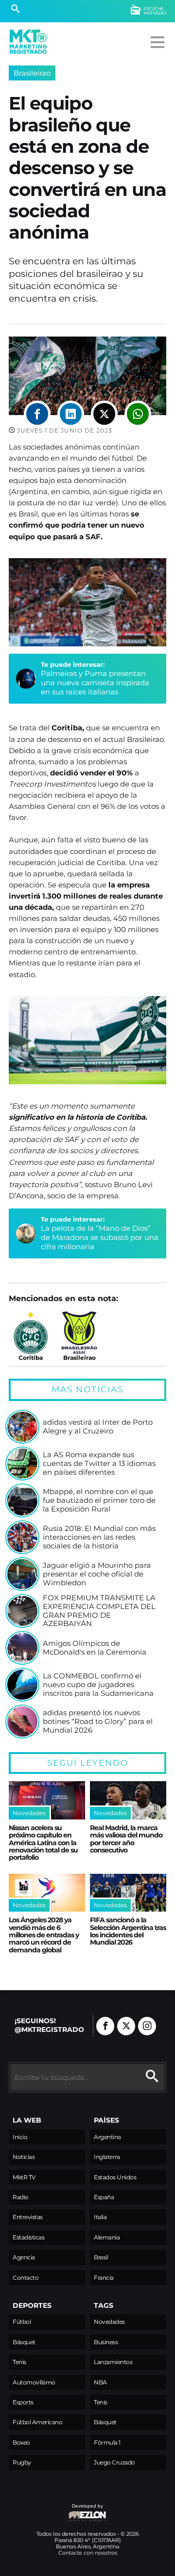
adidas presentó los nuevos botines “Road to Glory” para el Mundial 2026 (98, 1721)
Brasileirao (32, 73)
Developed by (56, 2511)
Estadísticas (28, 2237)
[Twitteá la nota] (104, 414)
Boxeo (21, 2442)
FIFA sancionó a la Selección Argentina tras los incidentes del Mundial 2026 (128, 1931)
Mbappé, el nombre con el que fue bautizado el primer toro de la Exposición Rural (99, 1500)
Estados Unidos (115, 2177)
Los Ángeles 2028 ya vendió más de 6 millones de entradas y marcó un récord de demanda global (44, 1935)
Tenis (19, 2362)
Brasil (101, 2257)
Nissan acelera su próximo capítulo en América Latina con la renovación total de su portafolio (43, 1843)
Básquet (24, 2342)
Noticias (24, 2157)
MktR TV (24, 2177)
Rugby (22, 2462)
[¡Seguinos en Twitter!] (126, 2026)
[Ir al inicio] (28, 42)
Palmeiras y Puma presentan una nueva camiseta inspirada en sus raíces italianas (95, 683)
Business (106, 2342)
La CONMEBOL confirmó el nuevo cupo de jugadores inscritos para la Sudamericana (98, 1684)
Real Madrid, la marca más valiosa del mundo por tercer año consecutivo (126, 1839)
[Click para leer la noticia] (22, 1427)
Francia (104, 2278)
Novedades (109, 2322)
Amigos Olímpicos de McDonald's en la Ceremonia (95, 1648)
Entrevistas (28, 2217)
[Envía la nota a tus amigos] (138, 414)
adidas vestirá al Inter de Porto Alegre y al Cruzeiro (98, 1426)
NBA (100, 2382)
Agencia (24, 2257)
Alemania (107, 2237)
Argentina (107, 2137)
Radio (21, 2197)
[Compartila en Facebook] (37, 414)
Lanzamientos (113, 2362)
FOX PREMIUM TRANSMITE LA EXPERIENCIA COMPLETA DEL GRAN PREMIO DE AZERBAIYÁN (99, 1611)
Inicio (20, 2137)
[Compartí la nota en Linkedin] (71, 414)
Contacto (26, 2278)
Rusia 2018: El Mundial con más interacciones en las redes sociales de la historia (99, 1537)
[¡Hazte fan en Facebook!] (105, 2026)
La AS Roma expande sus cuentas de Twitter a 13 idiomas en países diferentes (99, 1463)
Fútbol (22, 2322)
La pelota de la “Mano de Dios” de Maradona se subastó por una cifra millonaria (100, 1238)
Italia (100, 2217)
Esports (23, 2402)
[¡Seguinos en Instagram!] (147, 2026)
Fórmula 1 (107, 2442)
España (104, 2197)
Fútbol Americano (37, 2422)
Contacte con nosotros (88, 2553)
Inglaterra (107, 2157)
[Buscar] (15, 10)
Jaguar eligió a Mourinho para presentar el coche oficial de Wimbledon (97, 1574)
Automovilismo (34, 2382)
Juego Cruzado (114, 2462)
